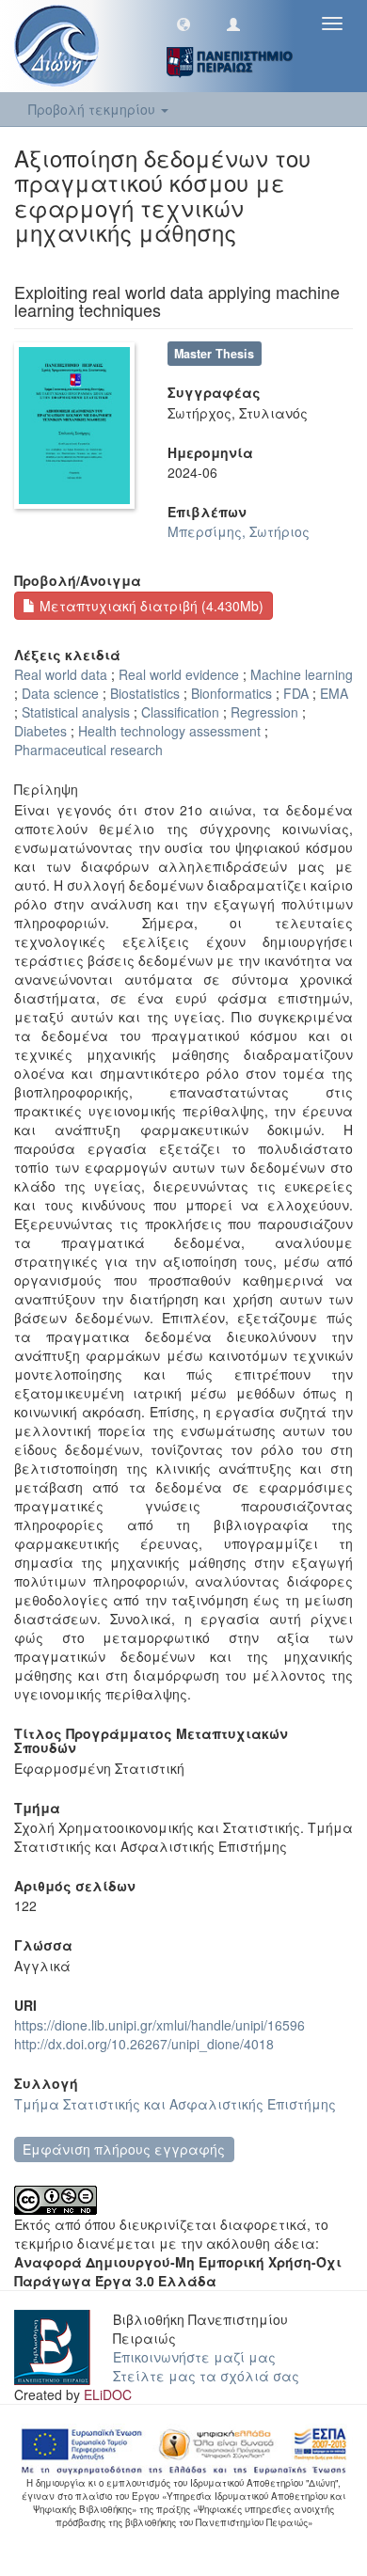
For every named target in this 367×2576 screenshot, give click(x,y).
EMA (334, 693)
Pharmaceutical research (88, 750)
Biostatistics (145, 693)
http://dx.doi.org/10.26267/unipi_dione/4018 (144, 2044)
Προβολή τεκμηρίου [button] (94, 109)
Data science (60, 693)
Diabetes (40, 731)
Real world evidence (179, 674)
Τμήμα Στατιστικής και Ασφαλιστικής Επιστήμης (175, 2104)
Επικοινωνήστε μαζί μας (194, 2357)
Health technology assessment (169, 731)
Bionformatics (231, 693)
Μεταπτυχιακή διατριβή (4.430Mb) (150, 606)
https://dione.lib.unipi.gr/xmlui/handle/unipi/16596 (160, 2025)
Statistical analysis (76, 712)
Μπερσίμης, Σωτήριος (239, 531)
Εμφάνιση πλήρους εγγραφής (124, 2149)
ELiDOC (108, 2394)
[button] (183, 24)
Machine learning (302, 674)
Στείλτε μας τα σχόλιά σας (206, 2376)
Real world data (61, 674)
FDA (296, 693)
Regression (264, 712)
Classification (180, 712)
